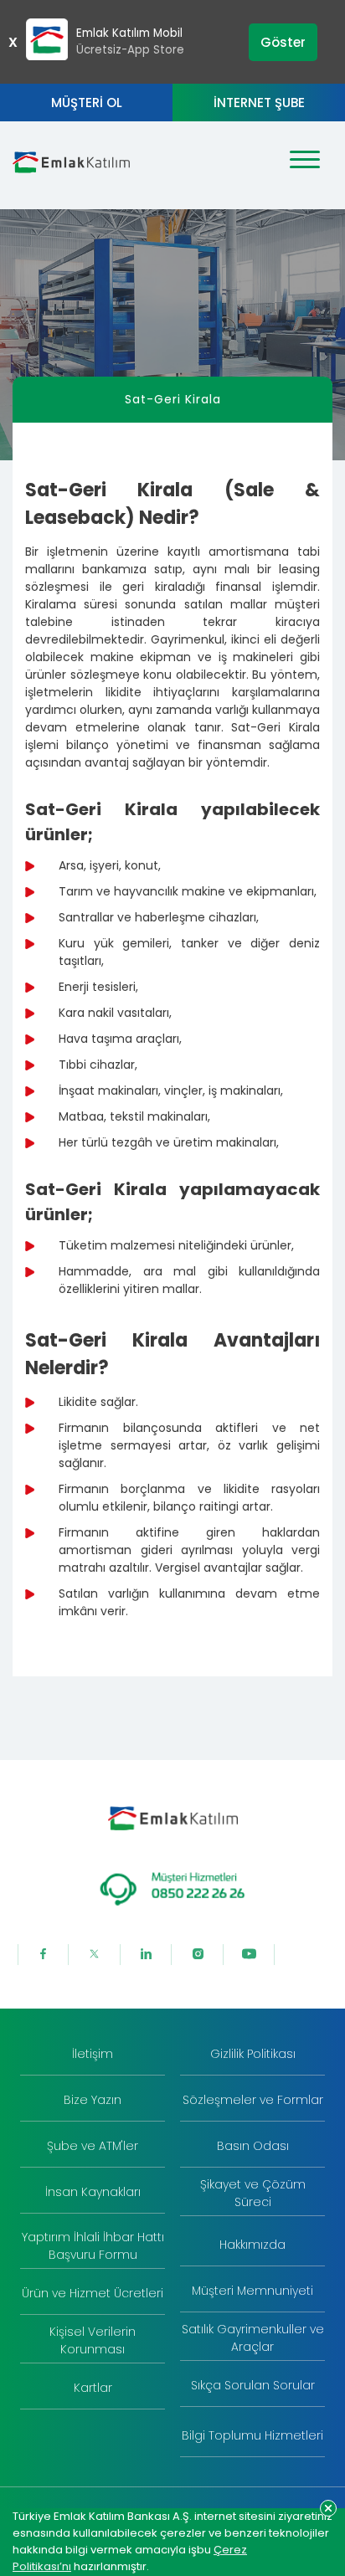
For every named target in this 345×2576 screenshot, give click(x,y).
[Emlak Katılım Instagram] (198, 1955)
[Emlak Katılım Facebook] (44, 1955)
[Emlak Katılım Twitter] (95, 1955)
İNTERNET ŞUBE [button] (259, 103)
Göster (283, 42)
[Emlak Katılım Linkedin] (147, 1955)
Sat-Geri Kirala (173, 399)
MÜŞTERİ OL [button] (87, 103)
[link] (93, 2055)
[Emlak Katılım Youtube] (250, 1955)
